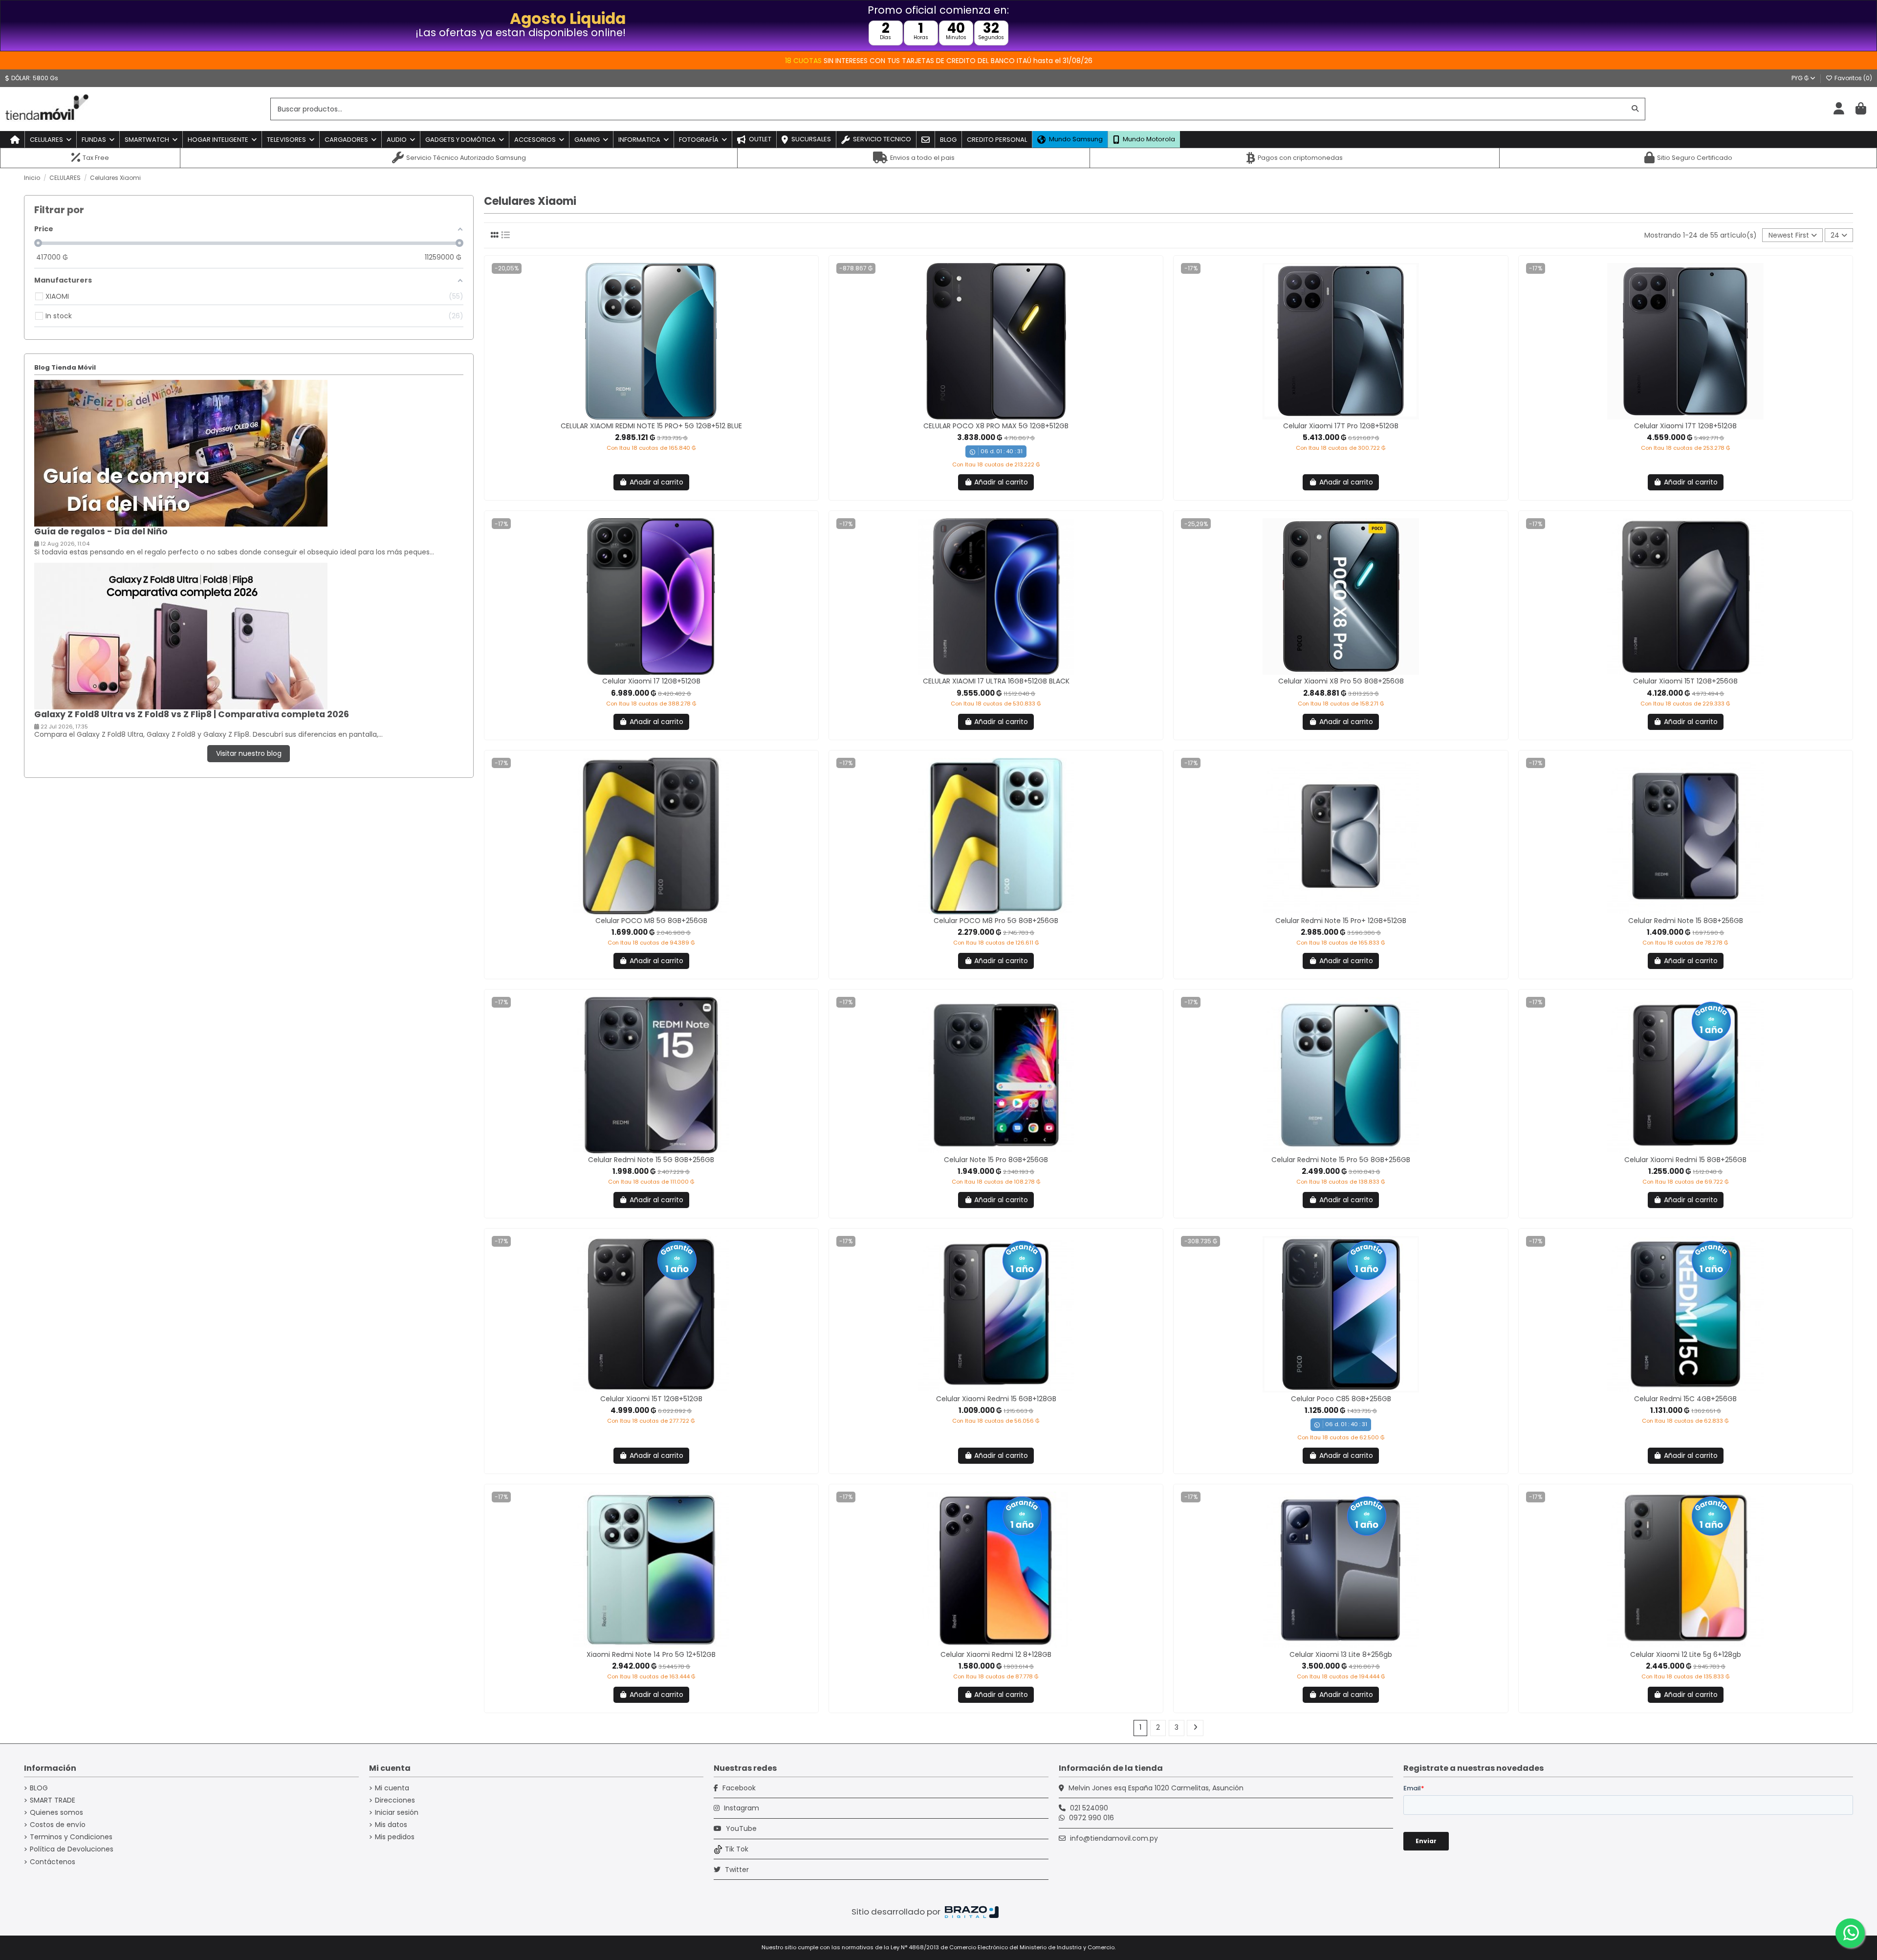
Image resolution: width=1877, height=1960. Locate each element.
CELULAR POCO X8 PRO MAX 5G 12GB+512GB (996, 426)
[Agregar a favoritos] (644, 416)
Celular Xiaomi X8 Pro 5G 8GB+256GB (1341, 681)
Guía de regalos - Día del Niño (101, 531)
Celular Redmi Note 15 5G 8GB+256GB (651, 1160)
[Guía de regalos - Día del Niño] (181, 453)
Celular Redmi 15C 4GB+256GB (1685, 1399)
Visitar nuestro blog (249, 753)
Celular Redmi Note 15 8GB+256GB (1686, 921)
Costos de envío (58, 1825)
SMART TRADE (53, 1800)
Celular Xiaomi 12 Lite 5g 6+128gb (1686, 1654)
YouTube (740, 1828)
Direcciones (395, 1800)
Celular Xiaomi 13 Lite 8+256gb (1341, 1654)
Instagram (741, 1808)
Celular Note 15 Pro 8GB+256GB (996, 1160)
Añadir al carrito (656, 482)
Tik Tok (737, 1849)
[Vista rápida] (658, 416)
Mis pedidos (395, 1837)
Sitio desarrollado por (897, 1912)
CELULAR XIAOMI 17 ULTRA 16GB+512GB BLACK (996, 681)
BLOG (39, 1788)
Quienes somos (56, 1813)
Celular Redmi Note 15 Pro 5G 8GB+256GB (1341, 1160)
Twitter (736, 1870)
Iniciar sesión (397, 1813)
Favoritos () (1853, 78)
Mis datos (391, 1825)
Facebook (738, 1788)
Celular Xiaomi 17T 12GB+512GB (1685, 426)
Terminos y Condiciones (71, 1837)
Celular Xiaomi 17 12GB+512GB (651, 681)
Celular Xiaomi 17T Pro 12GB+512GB (1341, 426)
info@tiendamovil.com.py (1114, 1838)
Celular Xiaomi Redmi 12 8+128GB (996, 1654)
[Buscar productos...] (1635, 109)
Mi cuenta (392, 1788)
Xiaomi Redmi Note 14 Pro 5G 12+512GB (651, 1654)
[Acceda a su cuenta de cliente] (1839, 109)
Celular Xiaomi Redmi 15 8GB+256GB (1685, 1160)
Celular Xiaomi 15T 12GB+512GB (651, 1399)
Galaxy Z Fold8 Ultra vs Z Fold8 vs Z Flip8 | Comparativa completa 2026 (192, 714)
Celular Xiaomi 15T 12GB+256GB (1685, 681)
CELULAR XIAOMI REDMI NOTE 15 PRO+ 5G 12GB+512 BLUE (651, 426)
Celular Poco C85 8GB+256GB (1341, 1399)
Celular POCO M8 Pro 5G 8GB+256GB (996, 921)
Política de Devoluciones (72, 1849)
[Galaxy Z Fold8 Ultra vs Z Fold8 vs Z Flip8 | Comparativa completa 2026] (181, 636)
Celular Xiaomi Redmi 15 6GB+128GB (996, 1399)
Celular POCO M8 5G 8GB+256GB (651, 921)
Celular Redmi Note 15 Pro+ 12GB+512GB (1341, 921)
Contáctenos (53, 1862)
